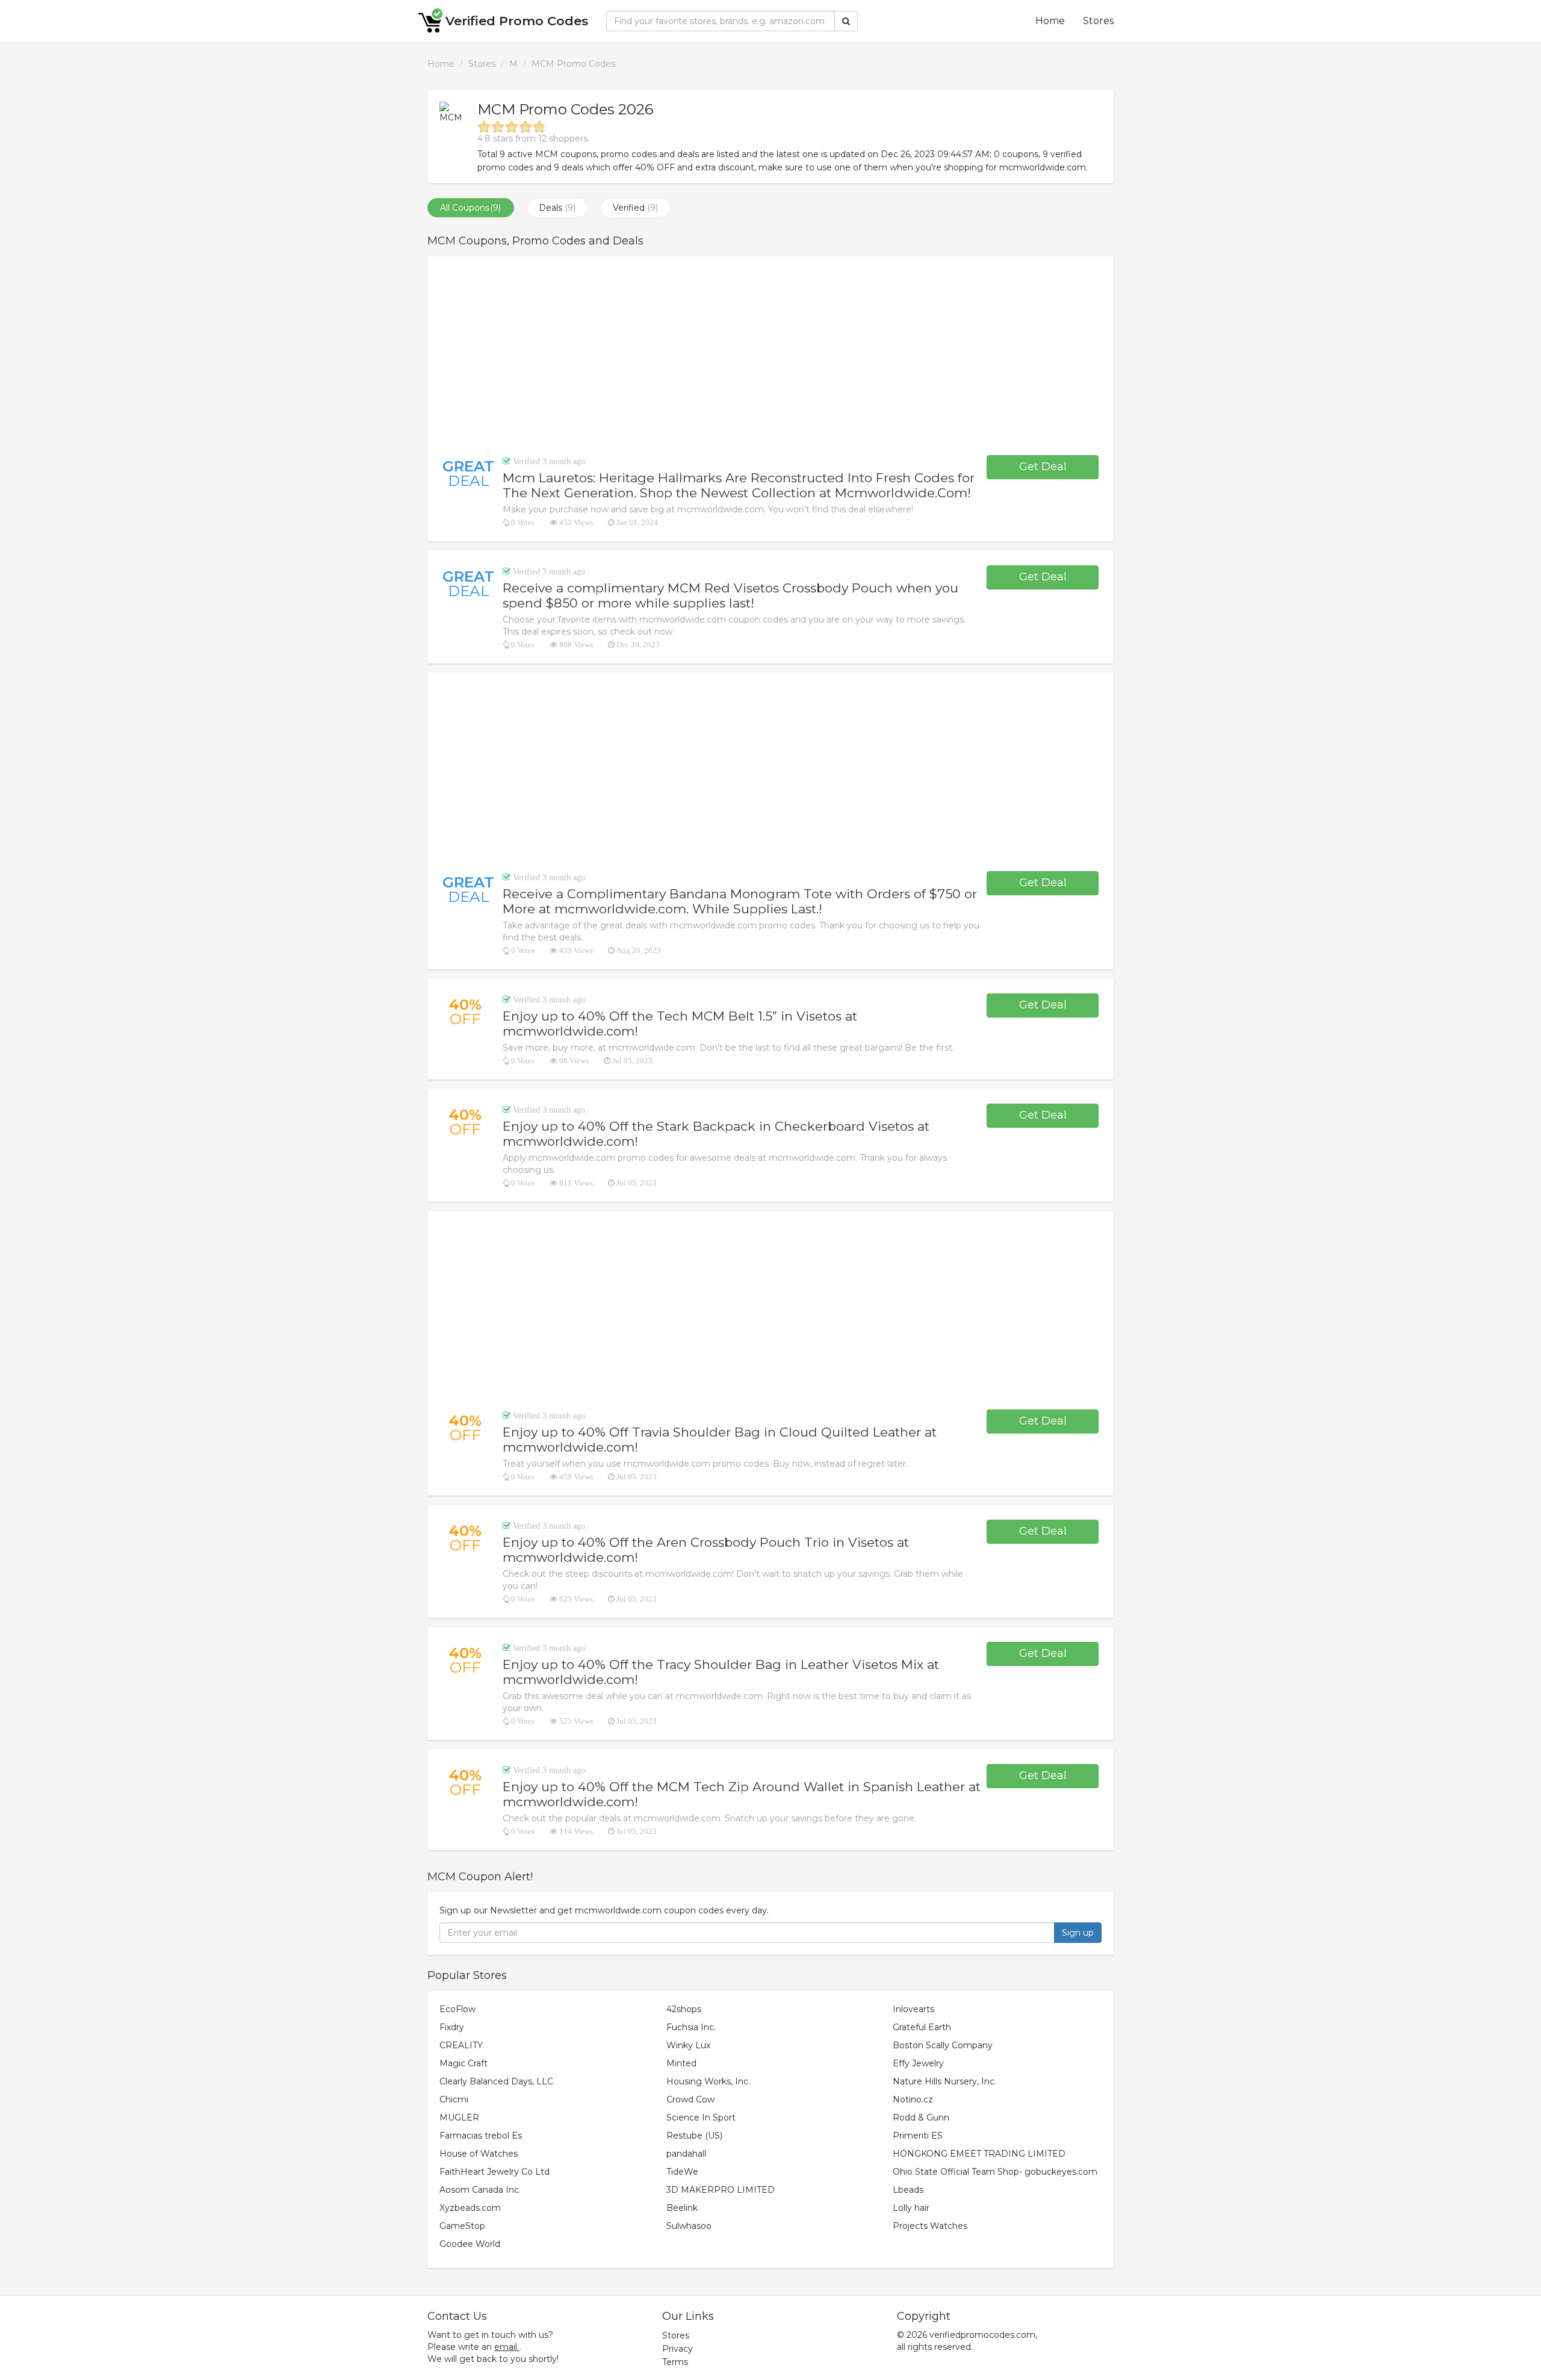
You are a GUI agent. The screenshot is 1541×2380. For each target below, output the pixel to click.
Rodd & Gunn (921, 2117)
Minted (681, 2063)
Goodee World (470, 2244)
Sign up (1078, 1933)
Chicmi (454, 2099)
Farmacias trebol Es (481, 2136)
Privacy (677, 2349)
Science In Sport (701, 2117)
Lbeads (908, 2190)
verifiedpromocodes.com (982, 2335)
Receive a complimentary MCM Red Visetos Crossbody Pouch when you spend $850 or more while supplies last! (730, 595)
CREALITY (461, 2045)
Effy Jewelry (918, 2063)
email (506, 2347)
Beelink (682, 2208)
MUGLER (459, 2117)
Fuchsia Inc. (691, 2027)
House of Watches (479, 2154)
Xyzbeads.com (470, 2208)
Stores (1098, 21)
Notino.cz (913, 2099)
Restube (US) (694, 2136)
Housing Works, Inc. (708, 2081)
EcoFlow (457, 2009)
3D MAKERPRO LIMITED (721, 2190)
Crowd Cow (690, 2099)
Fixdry (452, 2027)
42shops (684, 2009)
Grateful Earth (922, 2027)
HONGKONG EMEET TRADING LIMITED (979, 2154)
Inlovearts (913, 2009)
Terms (675, 2362)
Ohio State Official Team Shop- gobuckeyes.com (995, 2172)
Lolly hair (911, 2208)
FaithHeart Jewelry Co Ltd (495, 2172)
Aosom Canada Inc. (480, 2190)
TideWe (682, 2172)
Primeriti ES (918, 2136)
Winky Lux (688, 2045)
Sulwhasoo (689, 2226)
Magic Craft (464, 2063)
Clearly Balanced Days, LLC (496, 2081)
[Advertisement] (770, 356)
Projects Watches (930, 2226)
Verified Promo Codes (517, 21)
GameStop (462, 2226)
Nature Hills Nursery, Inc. (944, 2081)
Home (1050, 21)
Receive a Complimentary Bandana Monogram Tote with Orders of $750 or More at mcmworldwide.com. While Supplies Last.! (740, 901)
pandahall (686, 2154)
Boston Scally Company (943, 2045)
